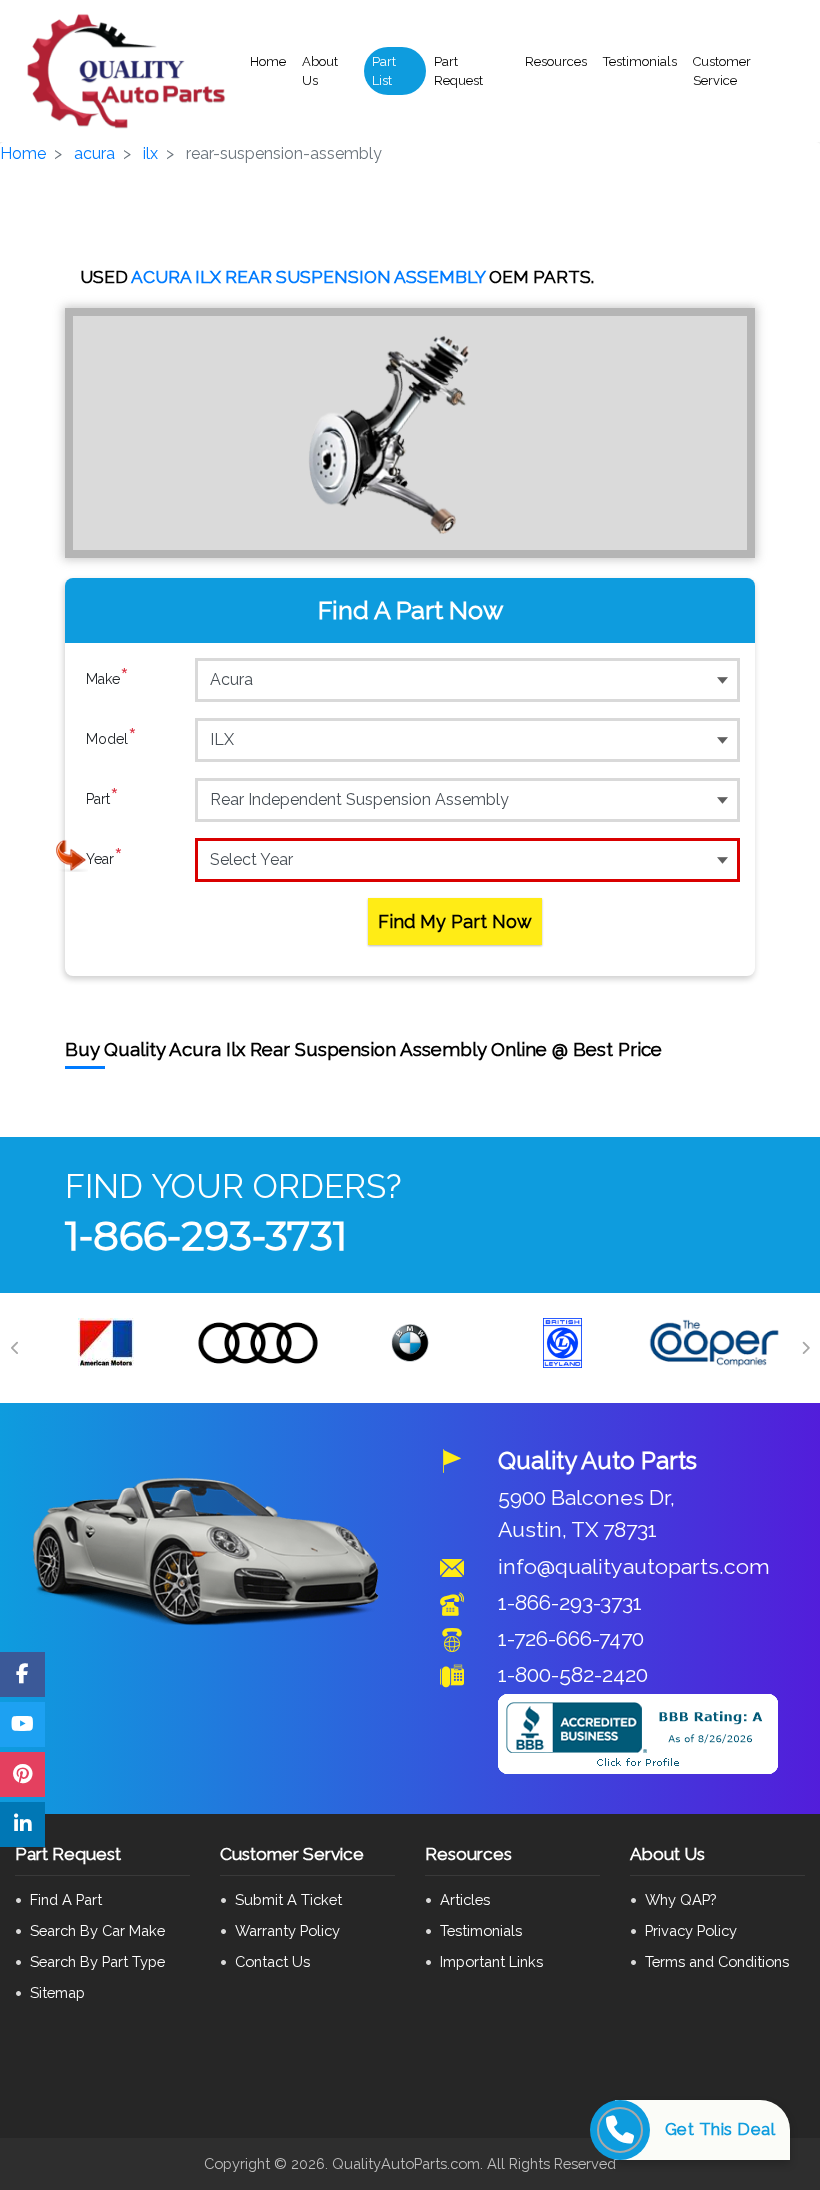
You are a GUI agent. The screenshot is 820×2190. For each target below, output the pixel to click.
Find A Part (66, 1899)
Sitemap (57, 1992)
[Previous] (15, 1348)
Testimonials (640, 61)
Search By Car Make (97, 1930)
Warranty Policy (287, 1930)
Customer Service (722, 71)
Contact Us (272, 1961)
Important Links (491, 1961)
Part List (384, 71)
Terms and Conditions (717, 1961)
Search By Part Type (97, 1961)
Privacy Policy (691, 1930)
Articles (465, 1899)
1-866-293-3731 (206, 1235)
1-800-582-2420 (573, 1674)
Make (107, 678)
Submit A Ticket (288, 1899)
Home (268, 61)
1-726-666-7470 (571, 1638)
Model (111, 738)
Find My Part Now (455, 921)
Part (102, 798)
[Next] (805, 1348)
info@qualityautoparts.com (634, 1566)
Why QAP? (680, 1899)
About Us (320, 71)
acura (94, 153)
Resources (556, 61)
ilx (150, 153)
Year (104, 858)
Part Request (458, 71)
